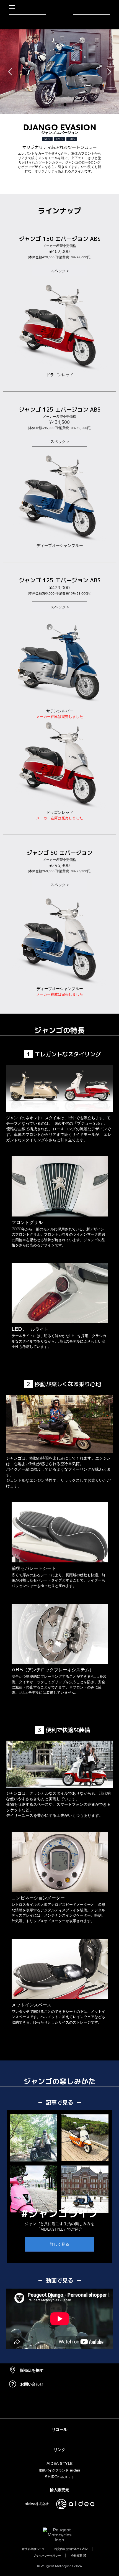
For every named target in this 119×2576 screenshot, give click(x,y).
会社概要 (77, 2555)
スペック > (60, 271)
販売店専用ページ (33, 2549)
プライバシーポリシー (47, 2555)
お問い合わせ (32, 2384)
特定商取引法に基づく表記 (71, 2549)
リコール (59, 2429)
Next (109, 72)
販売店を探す (32, 2370)
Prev (10, 72)
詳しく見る (59, 2244)
